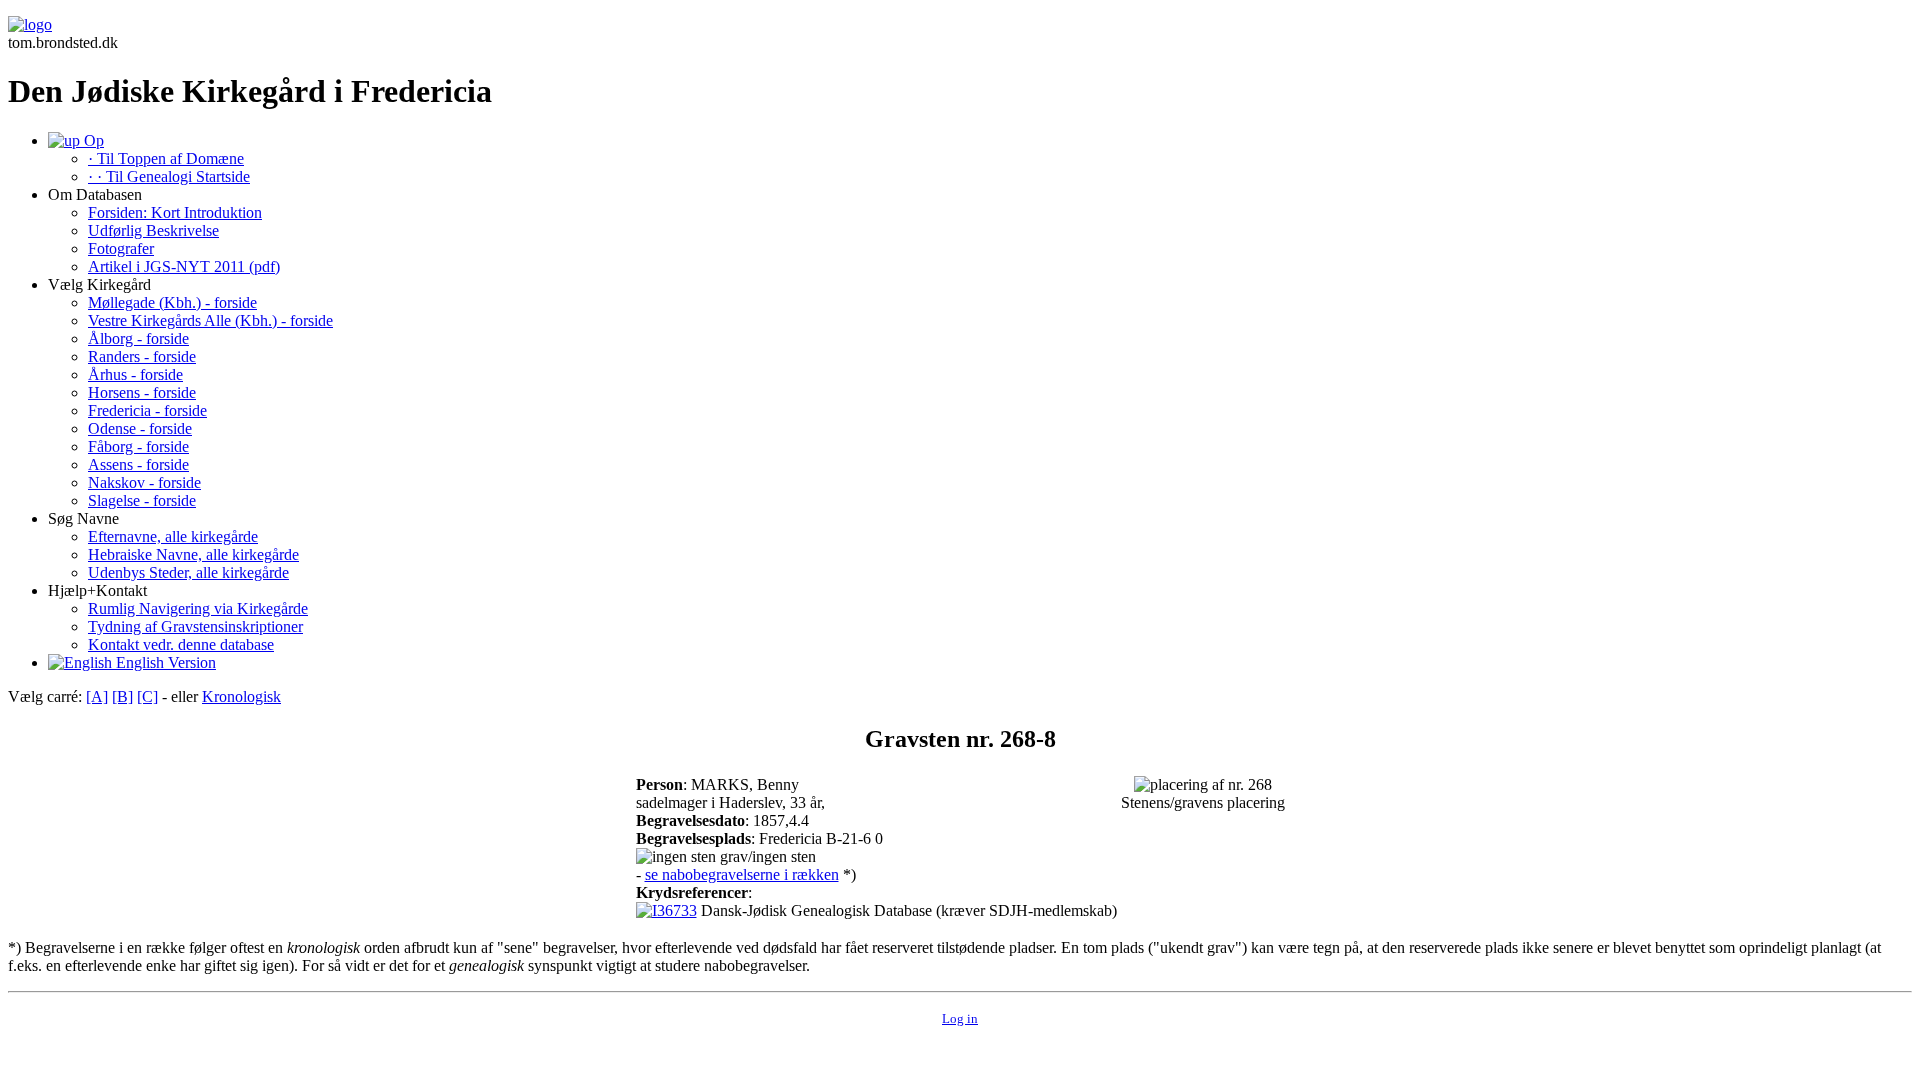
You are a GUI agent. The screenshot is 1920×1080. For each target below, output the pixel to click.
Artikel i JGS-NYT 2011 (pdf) (184, 266)
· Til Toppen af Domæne (166, 158)
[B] (122, 696)
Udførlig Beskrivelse (153, 230)
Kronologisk (241, 696)
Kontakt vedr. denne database (181, 644)
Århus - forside (135, 374)
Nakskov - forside (144, 482)
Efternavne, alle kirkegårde (173, 536)
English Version (164, 662)
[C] (147, 696)
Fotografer (121, 248)
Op (92, 140)
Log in (960, 1018)
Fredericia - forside (147, 410)
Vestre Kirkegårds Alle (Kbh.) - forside (210, 320)
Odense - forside (140, 428)
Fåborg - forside (138, 446)
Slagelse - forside (142, 500)
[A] (97, 696)
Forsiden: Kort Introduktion (175, 212)
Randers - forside (142, 356)
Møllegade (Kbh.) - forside (172, 302)
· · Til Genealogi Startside (169, 176)
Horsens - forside (142, 392)
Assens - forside (138, 464)
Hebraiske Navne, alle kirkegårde (193, 554)
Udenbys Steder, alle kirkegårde (188, 572)
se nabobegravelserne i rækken (742, 874)
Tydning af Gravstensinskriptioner (195, 626)
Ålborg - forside (138, 338)
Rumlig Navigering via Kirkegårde (198, 608)
